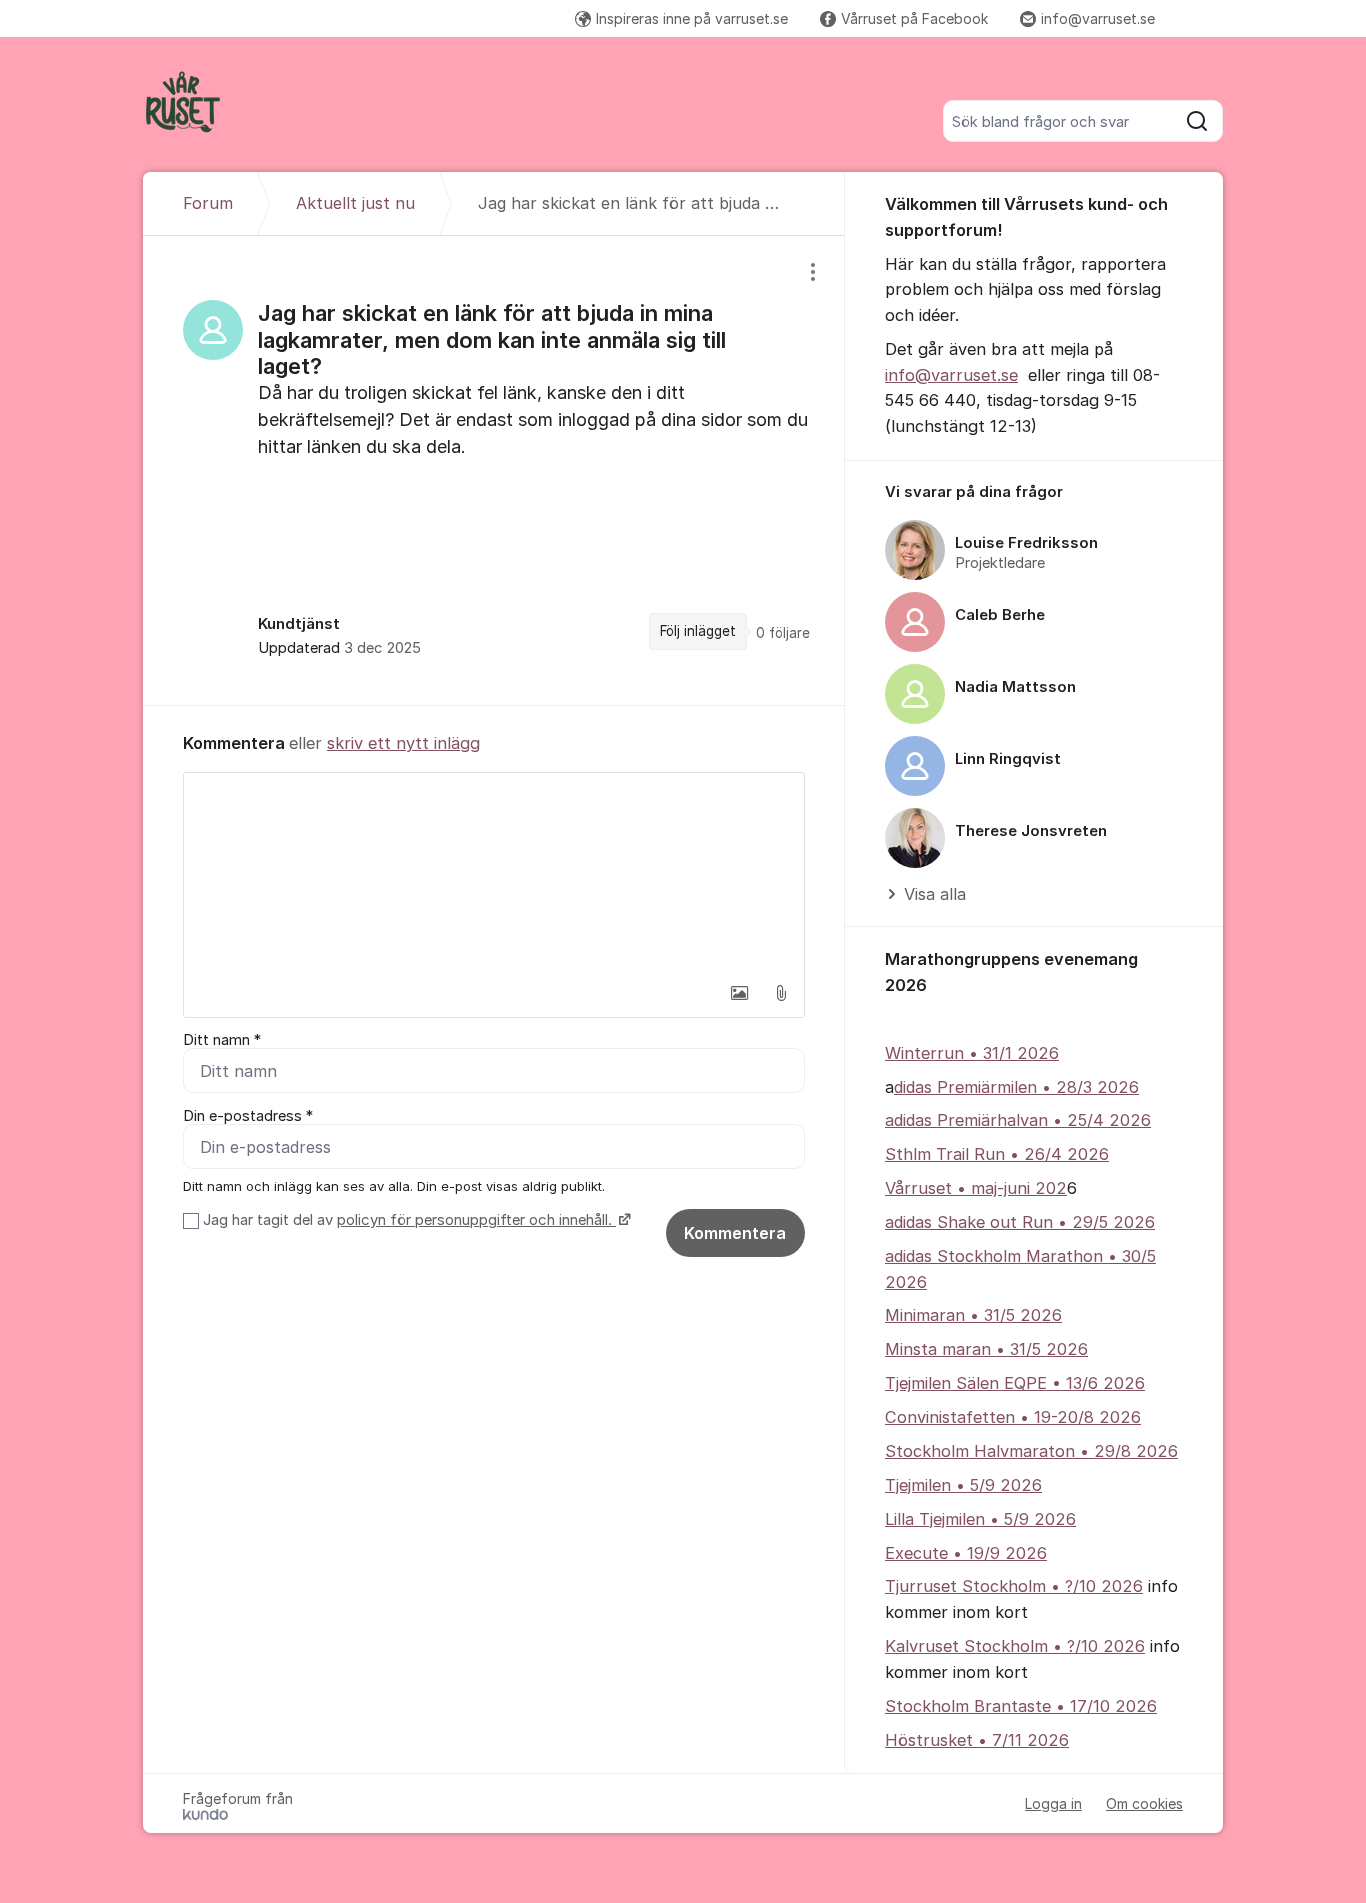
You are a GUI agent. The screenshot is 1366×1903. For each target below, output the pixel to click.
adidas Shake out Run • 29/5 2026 (1020, 1222)
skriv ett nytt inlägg (403, 743)
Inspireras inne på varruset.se (692, 18)
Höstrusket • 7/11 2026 (977, 1740)
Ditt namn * (222, 1040)
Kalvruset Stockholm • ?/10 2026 (1015, 1646)
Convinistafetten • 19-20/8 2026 (1013, 1417)
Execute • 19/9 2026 (966, 1553)
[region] (494, 470)
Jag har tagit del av (407, 1220)
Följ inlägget (698, 631)
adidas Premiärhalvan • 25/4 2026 (1018, 1120)
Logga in (1053, 1803)
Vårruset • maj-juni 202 (976, 1188)
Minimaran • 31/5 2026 (973, 1315)
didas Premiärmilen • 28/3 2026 (1016, 1087)
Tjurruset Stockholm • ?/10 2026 (1014, 1586)
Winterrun (924, 1053)
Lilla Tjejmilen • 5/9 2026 (980, 1519)
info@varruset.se (1098, 18)
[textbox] (494, 873)
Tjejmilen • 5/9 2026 (963, 1485)
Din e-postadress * (248, 1116)
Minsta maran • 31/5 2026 (986, 1349)
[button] (739, 993)
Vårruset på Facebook (914, 18)
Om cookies (1144, 1803)
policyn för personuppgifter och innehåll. (476, 1220)
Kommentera (735, 1233)
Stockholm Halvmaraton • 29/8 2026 (1031, 1451)
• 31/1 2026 (1011, 1053)
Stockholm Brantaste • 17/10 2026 (1021, 1706)
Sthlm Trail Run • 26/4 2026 (997, 1154)
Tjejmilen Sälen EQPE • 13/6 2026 (1015, 1383)
